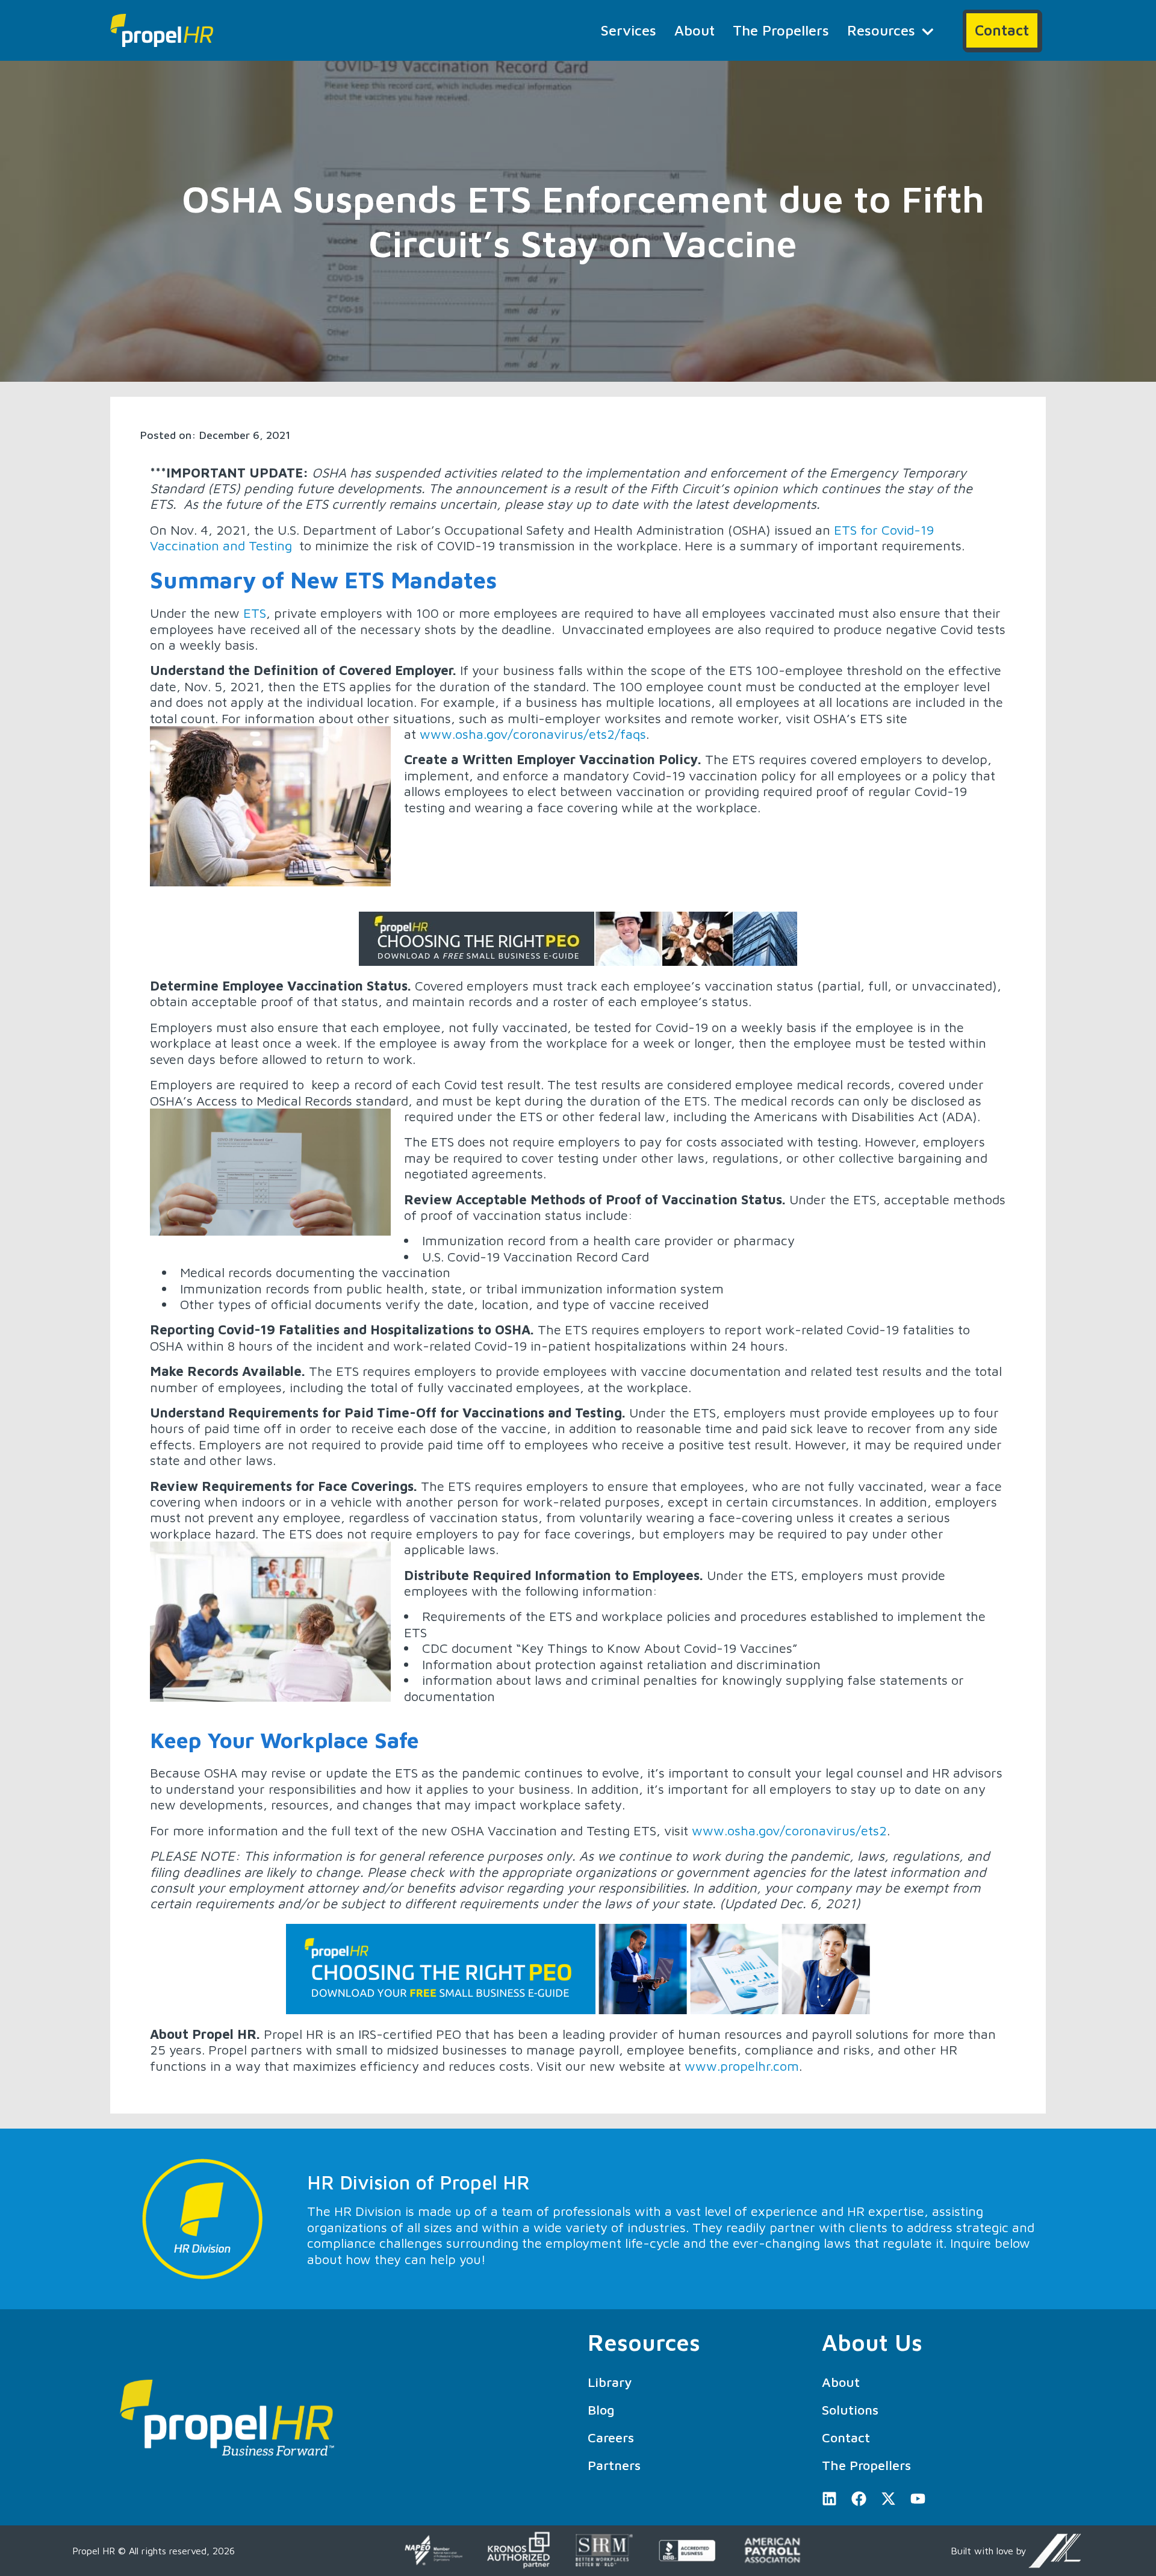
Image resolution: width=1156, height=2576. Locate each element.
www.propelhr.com (742, 2066)
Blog (601, 2410)
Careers (611, 2438)
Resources (881, 30)
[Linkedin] (829, 2499)
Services (629, 30)
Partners (614, 2465)
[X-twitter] (888, 2499)
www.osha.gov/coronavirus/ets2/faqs (533, 734)
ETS (255, 613)
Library (610, 2382)
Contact (846, 2438)
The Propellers (781, 30)
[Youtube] (918, 2499)
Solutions (850, 2410)
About (695, 30)
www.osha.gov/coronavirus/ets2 (789, 1831)
